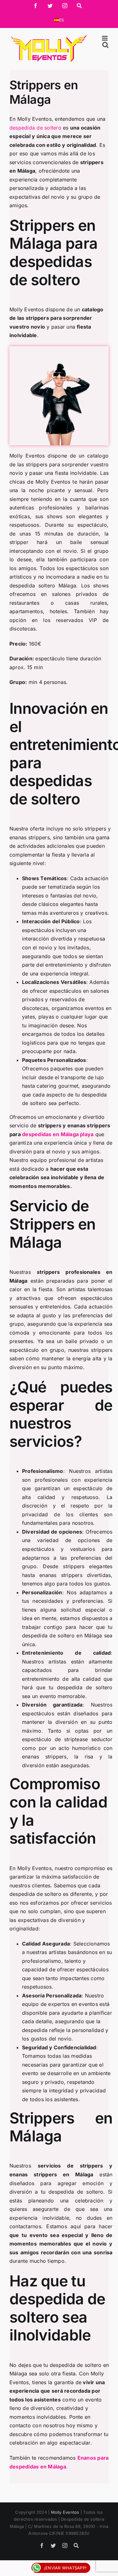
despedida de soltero (35, 128)
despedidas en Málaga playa (58, 1134)
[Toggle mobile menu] (105, 38)
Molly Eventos (65, 2512)
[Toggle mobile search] (105, 45)
